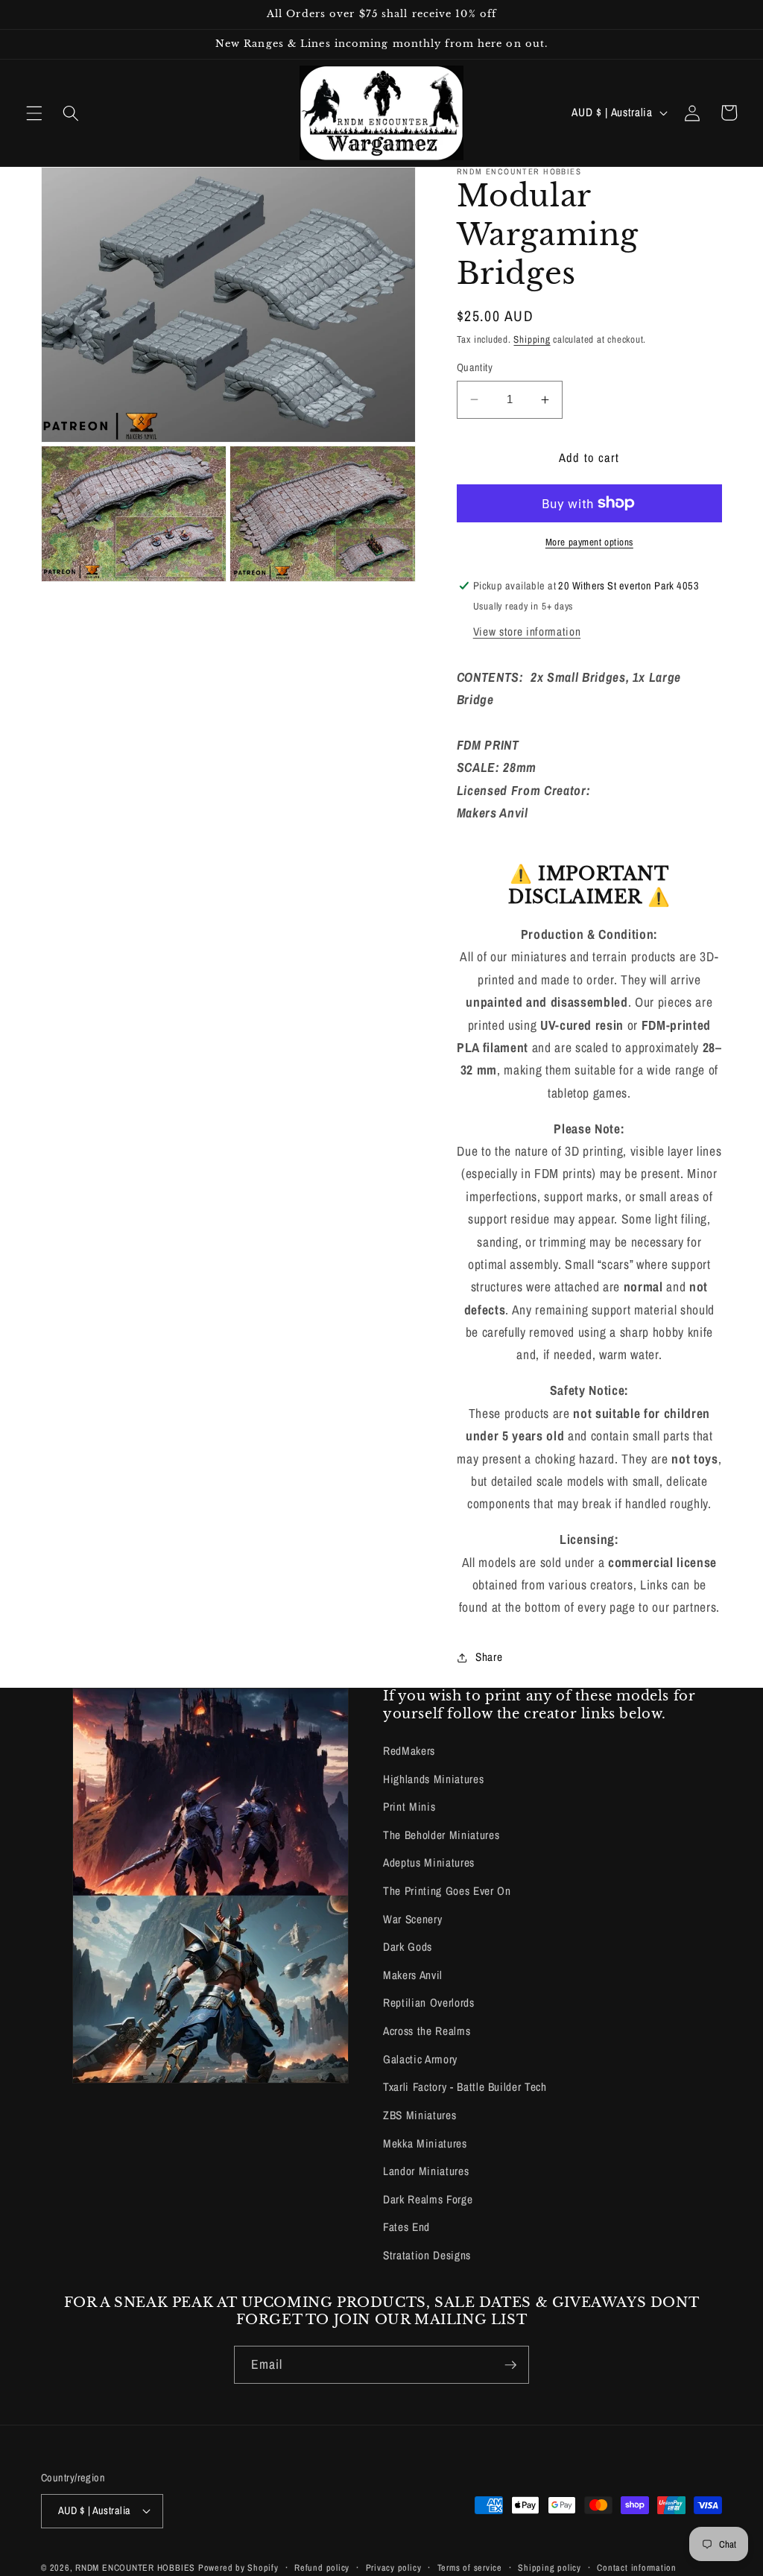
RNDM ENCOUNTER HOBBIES (135, 2567)
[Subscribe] (510, 2365)
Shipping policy (550, 2567)
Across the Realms (427, 2031)
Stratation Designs (427, 2255)
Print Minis (409, 1807)
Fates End (406, 2227)
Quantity (475, 367)
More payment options (589, 542)
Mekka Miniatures (425, 2143)
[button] (34, 113)
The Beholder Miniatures (441, 1835)
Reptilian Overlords (429, 2003)
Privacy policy (394, 2567)
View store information (527, 632)
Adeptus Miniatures (429, 1863)
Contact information (637, 2567)
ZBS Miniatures (420, 2115)
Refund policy (322, 2567)
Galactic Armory (420, 2059)
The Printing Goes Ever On (447, 1891)
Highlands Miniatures (433, 1779)
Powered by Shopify (238, 2567)
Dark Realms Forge (428, 2199)
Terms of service (470, 2567)
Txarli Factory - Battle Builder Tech (465, 2087)
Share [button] (489, 1657)
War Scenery (412, 1919)
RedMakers (409, 1751)
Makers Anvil (413, 1975)
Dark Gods (408, 1947)
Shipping (532, 339)
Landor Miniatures (426, 2171)
